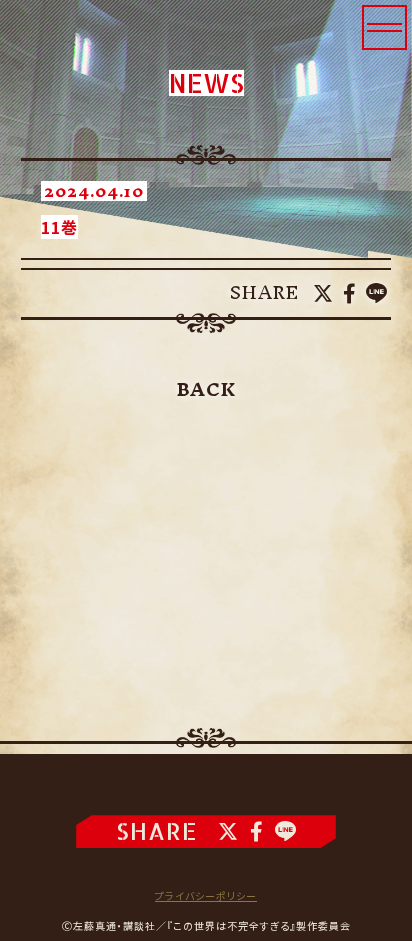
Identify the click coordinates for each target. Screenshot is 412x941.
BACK (206, 390)
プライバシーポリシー (206, 895)
